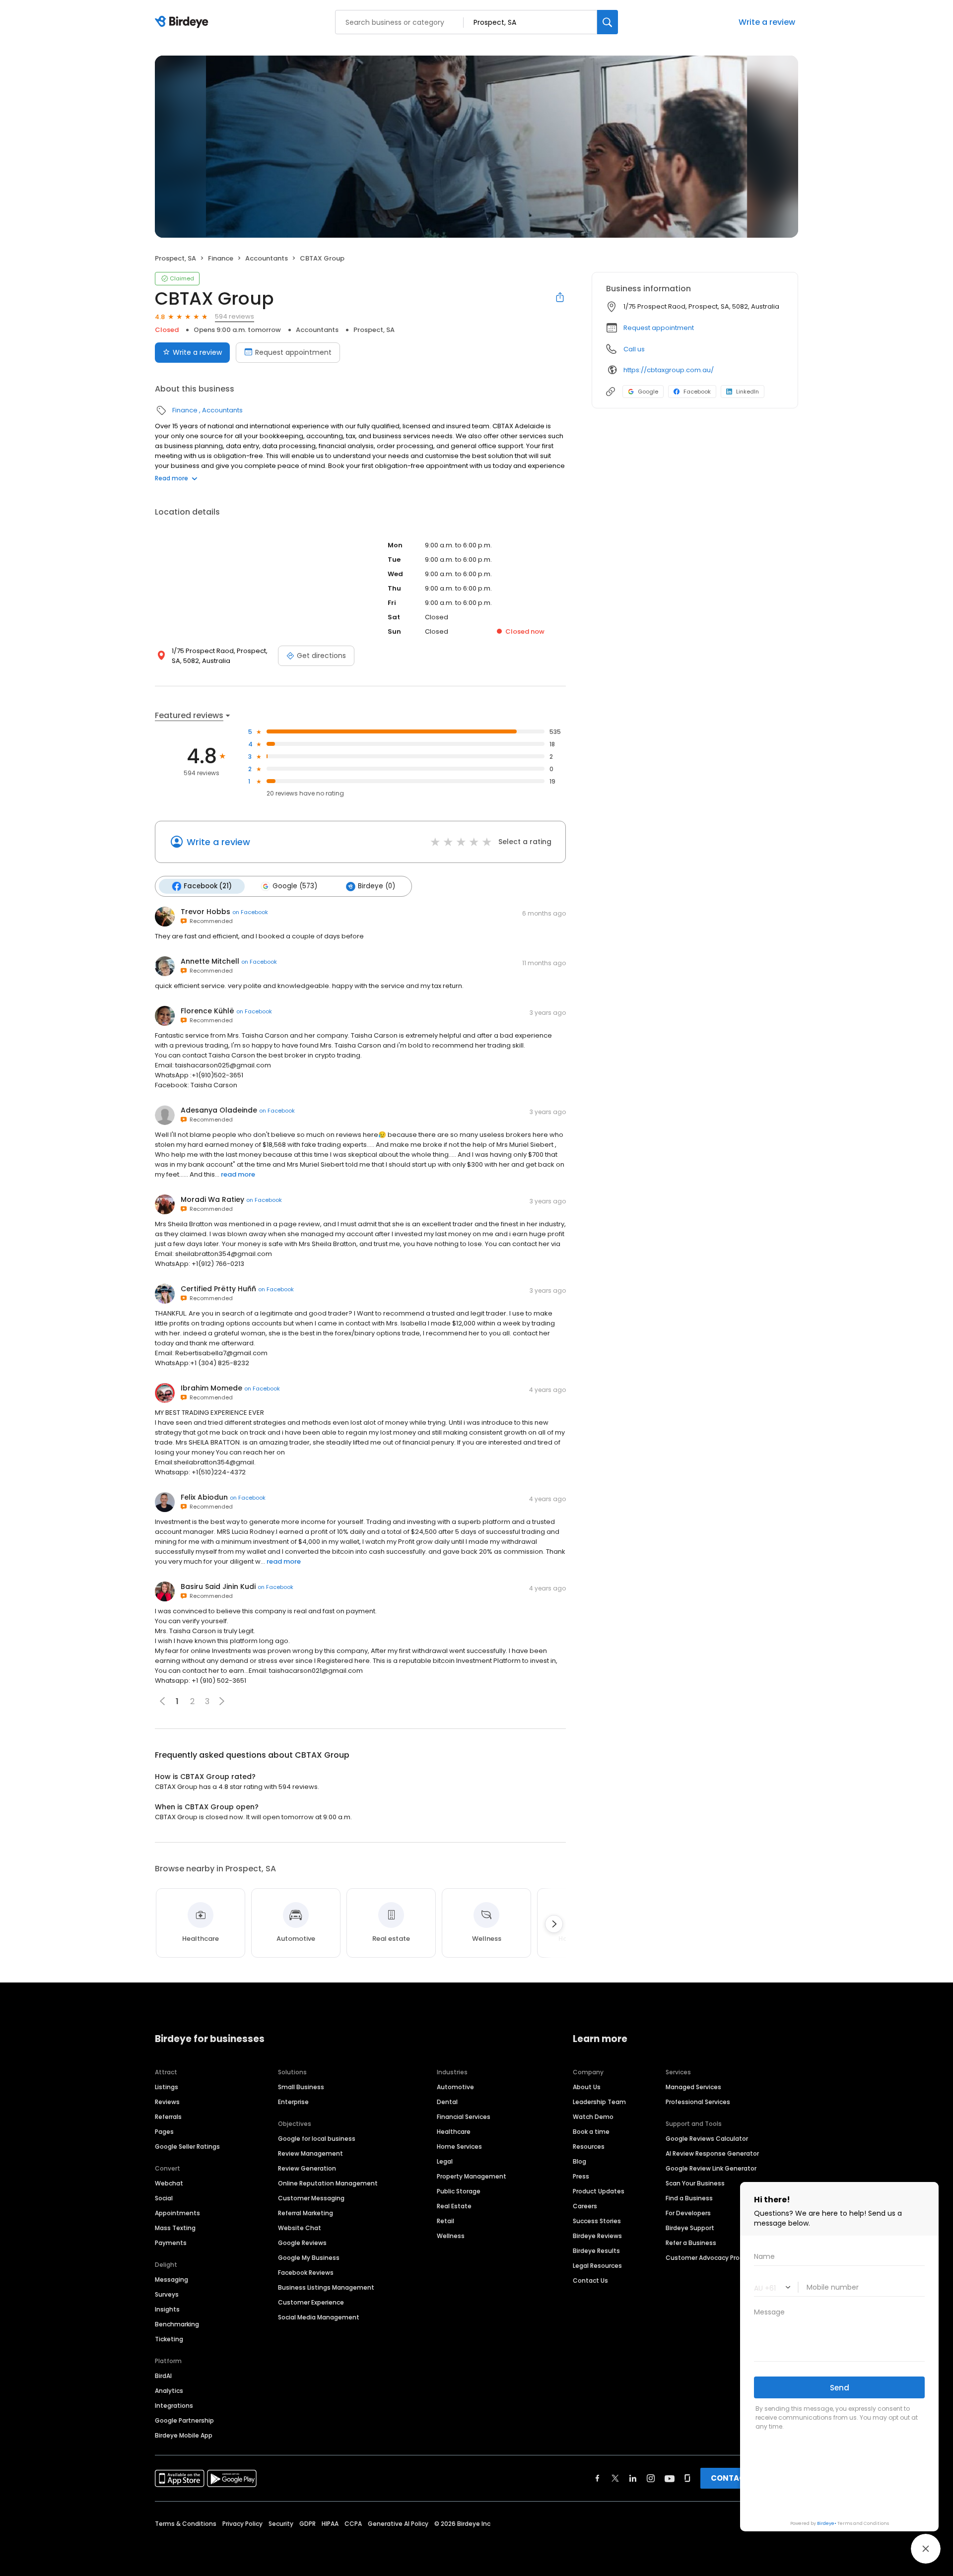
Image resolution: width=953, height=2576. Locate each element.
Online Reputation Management (328, 2183)
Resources (589, 2147)
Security (281, 2524)
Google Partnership (184, 2420)
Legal (445, 2161)
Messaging (171, 2279)
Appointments (177, 2213)
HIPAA (330, 2524)
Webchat (169, 2183)
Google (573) (295, 886)
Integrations (174, 2406)
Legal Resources (597, 2266)
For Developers (688, 2213)
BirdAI (163, 2376)
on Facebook (250, 912)
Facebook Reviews (306, 2273)
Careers (585, 2206)
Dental (447, 2102)
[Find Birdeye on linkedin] (633, 2478)
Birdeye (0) (376, 886)
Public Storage (459, 2191)
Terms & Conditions (186, 2524)
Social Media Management (319, 2317)
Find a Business (689, 2198)
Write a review (197, 352)
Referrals (168, 2117)
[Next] (554, 1924)
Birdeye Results (596, 2251)
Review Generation (307, 2168)
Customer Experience (311, 2302)
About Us (587, 2087)
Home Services (459, 2147)
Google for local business (317, 2139)
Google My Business (309, 2258)
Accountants (267, 258)
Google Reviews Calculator (707, 2139)
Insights (167, 2309)
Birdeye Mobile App (184, 2435)
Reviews (167, 2102)
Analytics (169, 2391)
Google (648, 392)
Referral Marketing (306, 2213)
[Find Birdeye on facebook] (598, 2478)
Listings (167, 2087)
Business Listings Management (326, 2287)
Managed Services (693, 2087)
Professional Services (698, 2102)
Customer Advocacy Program (711, 2258)
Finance (221, 258)
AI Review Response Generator (712, 2153)
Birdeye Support (690, 2228)
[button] (222, 1701)
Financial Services (464, 2117)
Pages (164, 2132)
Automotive (455, 2087)
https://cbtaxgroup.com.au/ (669, 370)
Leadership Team (599, 2102)
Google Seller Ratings (187, 2147)
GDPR (307, 2524)
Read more (171, 478)
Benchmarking (177, 2324)
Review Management (310, 2153)
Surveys (167, 2294)
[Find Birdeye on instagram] (651, 2478)
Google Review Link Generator (711, 2168)
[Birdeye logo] (183, 22)
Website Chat (300, 2228)
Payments (171, 2243)
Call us (634, 349)
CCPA (353, 2524)
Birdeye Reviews (597, 2236)
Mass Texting (175, 2228)
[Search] (608, 22)
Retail (445, 2221)
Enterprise (293, 2102)
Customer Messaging (311, 2198)
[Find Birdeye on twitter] (615, 2478)
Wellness (451, 2236)
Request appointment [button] (659, 328)
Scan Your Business (695, 2183)
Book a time (591, 2132)
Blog (579, 2161)
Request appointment (293, 352)
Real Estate (454, 2206)
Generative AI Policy (398, 2524)
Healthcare (454, 2132)
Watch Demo (593, 2117)
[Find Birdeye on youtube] (670, 2478)
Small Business (301, 2087)
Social (164, 2198)
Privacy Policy (242, 2524)
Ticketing (169, 2339)
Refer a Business (691, 2243)
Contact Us (590, 2280)
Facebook (697, 392)
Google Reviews (302, 2243)
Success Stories (597, 2221)
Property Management (472, 2176)
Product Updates (599, 2191)
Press (581, 2176)
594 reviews (235, 316)
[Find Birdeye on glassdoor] (687, 2478)
